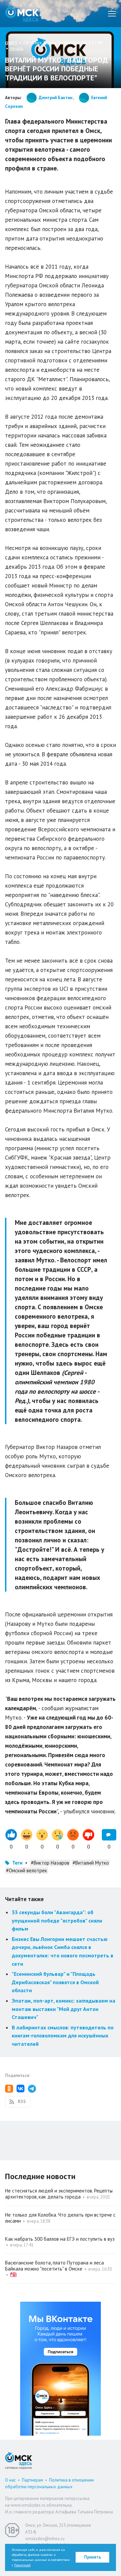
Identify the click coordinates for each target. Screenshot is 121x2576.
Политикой (22, 2565)
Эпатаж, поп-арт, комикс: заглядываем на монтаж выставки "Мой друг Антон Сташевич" (64, 2009)
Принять (93, 2557)
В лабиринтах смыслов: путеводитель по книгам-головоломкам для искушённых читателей (63, 2036)
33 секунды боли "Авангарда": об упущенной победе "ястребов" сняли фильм (57, 1920)
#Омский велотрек (27, 1870)
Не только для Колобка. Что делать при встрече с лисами (60, 2218)
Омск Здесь (22, 14)
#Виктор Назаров (50, 1863)
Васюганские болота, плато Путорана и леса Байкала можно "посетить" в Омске (54, 2266)
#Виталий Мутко (91, 1863)
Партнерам (32, 2480)
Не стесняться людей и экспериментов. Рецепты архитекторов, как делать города (59, 2194)
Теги (17, 1863)
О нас (10, 2480)
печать (17, 48)
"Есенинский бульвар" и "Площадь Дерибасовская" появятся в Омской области (55, 1982)
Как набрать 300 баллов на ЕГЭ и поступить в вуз (60, 2239)
